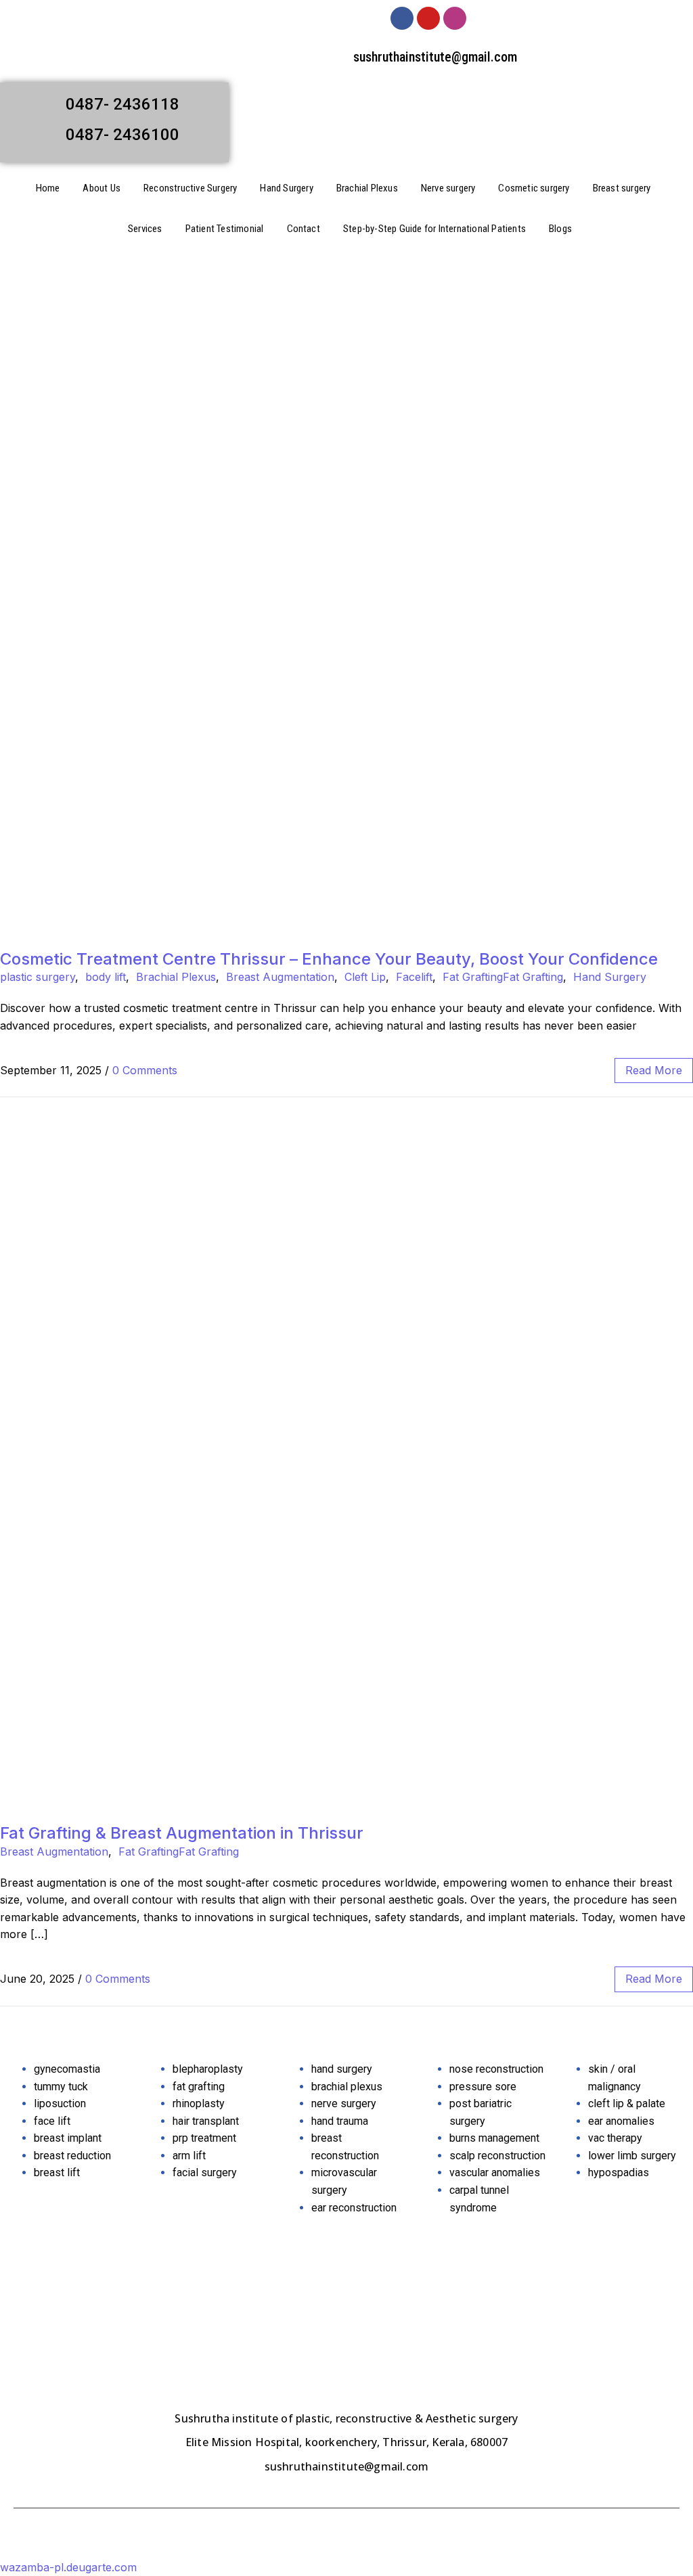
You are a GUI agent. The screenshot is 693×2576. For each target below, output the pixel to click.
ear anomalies (621, 2121)
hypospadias (619, 2172)
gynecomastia (67, 2069)
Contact (304, 229)
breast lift (57, 2172)
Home (48, 188)
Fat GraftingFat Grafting (503, 977)
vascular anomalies (495, 2172)
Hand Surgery (286, 188)
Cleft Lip (365, 977)
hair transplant (206, 2121)
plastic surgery (38, 977)
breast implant (68, 2138)
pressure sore (483, 2087)
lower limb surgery (632, 2156)
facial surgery (205, 2172)
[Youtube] (428, 18)
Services (145, 229)
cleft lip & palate (627, 2103)
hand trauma (340, 2121)
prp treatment (204, 2138)
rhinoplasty (199, 2103)
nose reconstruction (496, 2069)
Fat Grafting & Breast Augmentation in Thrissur (182, 1833)
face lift (52, 2121)
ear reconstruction (354, 2208)
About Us (102, 188)
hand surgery (342, 2069)
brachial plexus (347, 2087)
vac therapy (615, 2138)
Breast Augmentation (280, 977)
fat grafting (199, 2087)
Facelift (414, 977)
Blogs (560, 229)
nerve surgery (344, 2103)
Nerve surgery (448, 188)
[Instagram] (455, 18)
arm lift (189, 2156)
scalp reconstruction (497, 2156)
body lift (106, 977)
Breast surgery (622, 188)
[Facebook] (402, 18)
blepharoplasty (208, 2069)
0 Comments (145, 1070)
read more (654, 1070)
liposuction (60, 2103)
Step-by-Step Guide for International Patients (434, 229)
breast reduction (72, 2156)
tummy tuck (61, 2087)
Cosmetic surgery (534, 188)
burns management (494, 2138)
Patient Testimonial (225, 229)
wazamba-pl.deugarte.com (68, 2567)
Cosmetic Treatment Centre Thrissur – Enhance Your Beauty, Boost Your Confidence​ (329, 959)
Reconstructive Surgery (190, 188)
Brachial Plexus (367, 188)
